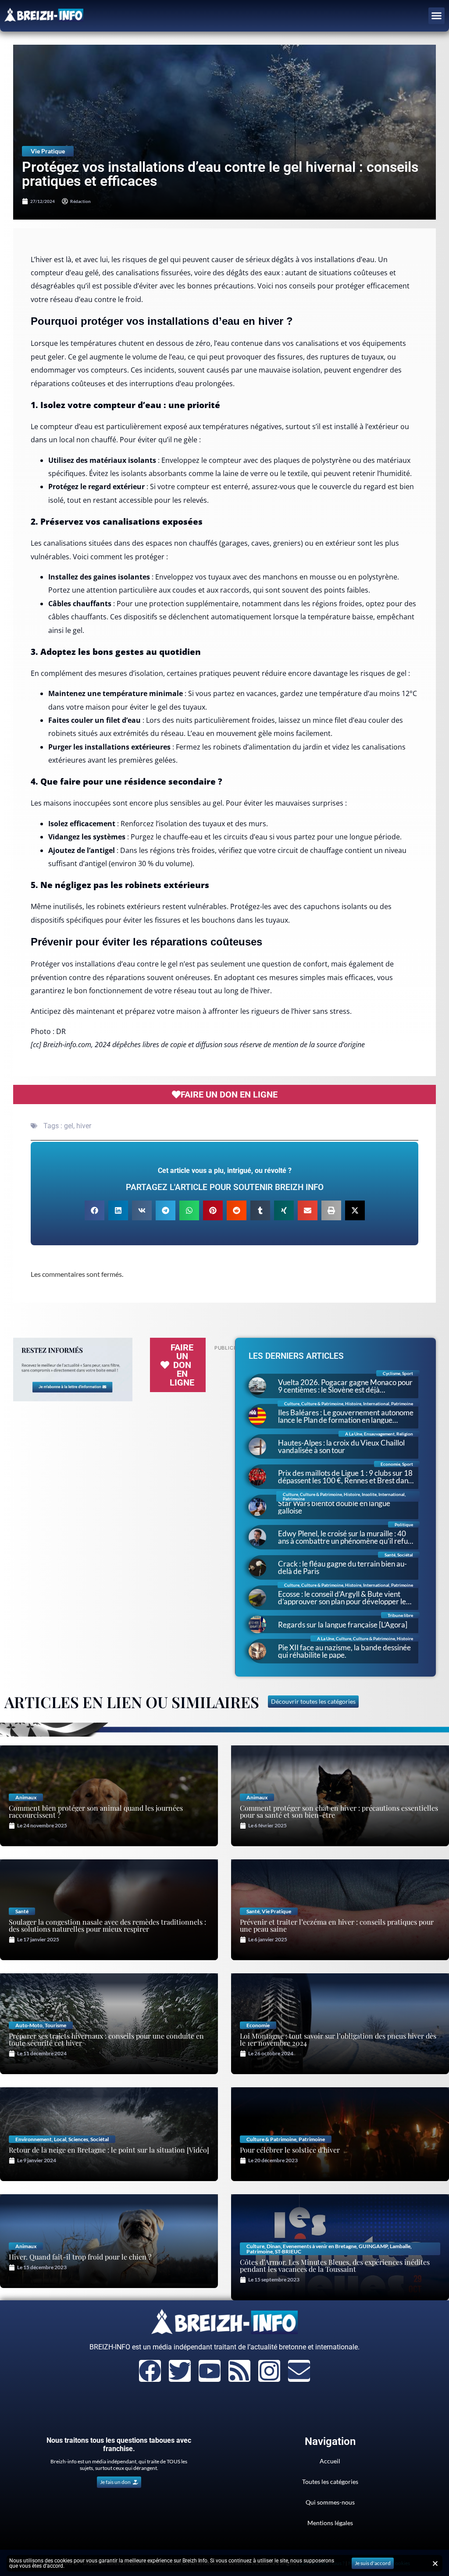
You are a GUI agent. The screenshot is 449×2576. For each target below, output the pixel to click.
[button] (437, 16)
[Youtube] (210, 2371)
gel (69, 1126)
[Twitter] (180, 2371)
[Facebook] (150, 2371)
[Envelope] (299, 2371)
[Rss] (239, 2371)
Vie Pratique (48, 151)
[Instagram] (269, 2371)
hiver (84, 1126)
